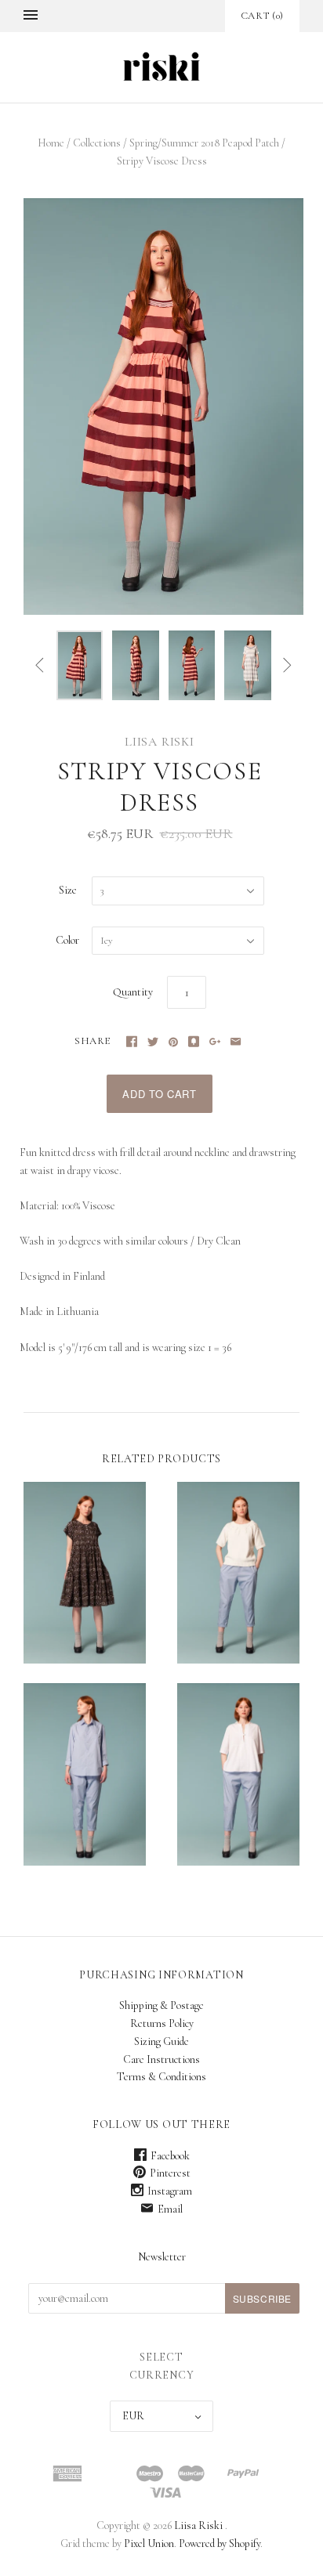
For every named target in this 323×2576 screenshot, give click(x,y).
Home (51, 143)
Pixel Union (149, 2543)
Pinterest (170, 2173)
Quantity (133, 992)
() (262, 16)
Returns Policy (162, 2023)
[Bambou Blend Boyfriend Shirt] (85, 1774)
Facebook (170, 2156)
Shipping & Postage (161, 2005)
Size (68, 890)
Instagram (170, 2191)
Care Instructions (161, 2059)
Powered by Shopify (220, 2543)
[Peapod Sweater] (238, 1573)
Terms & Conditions (161, 2077)
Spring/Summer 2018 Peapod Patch (204, 143)
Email (170, 2209)
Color (67, 940)
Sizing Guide (161, 2041)
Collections (97, 143)
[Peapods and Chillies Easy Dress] (85, 1573)
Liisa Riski (160, 742)
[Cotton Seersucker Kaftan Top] (238, 1774)
